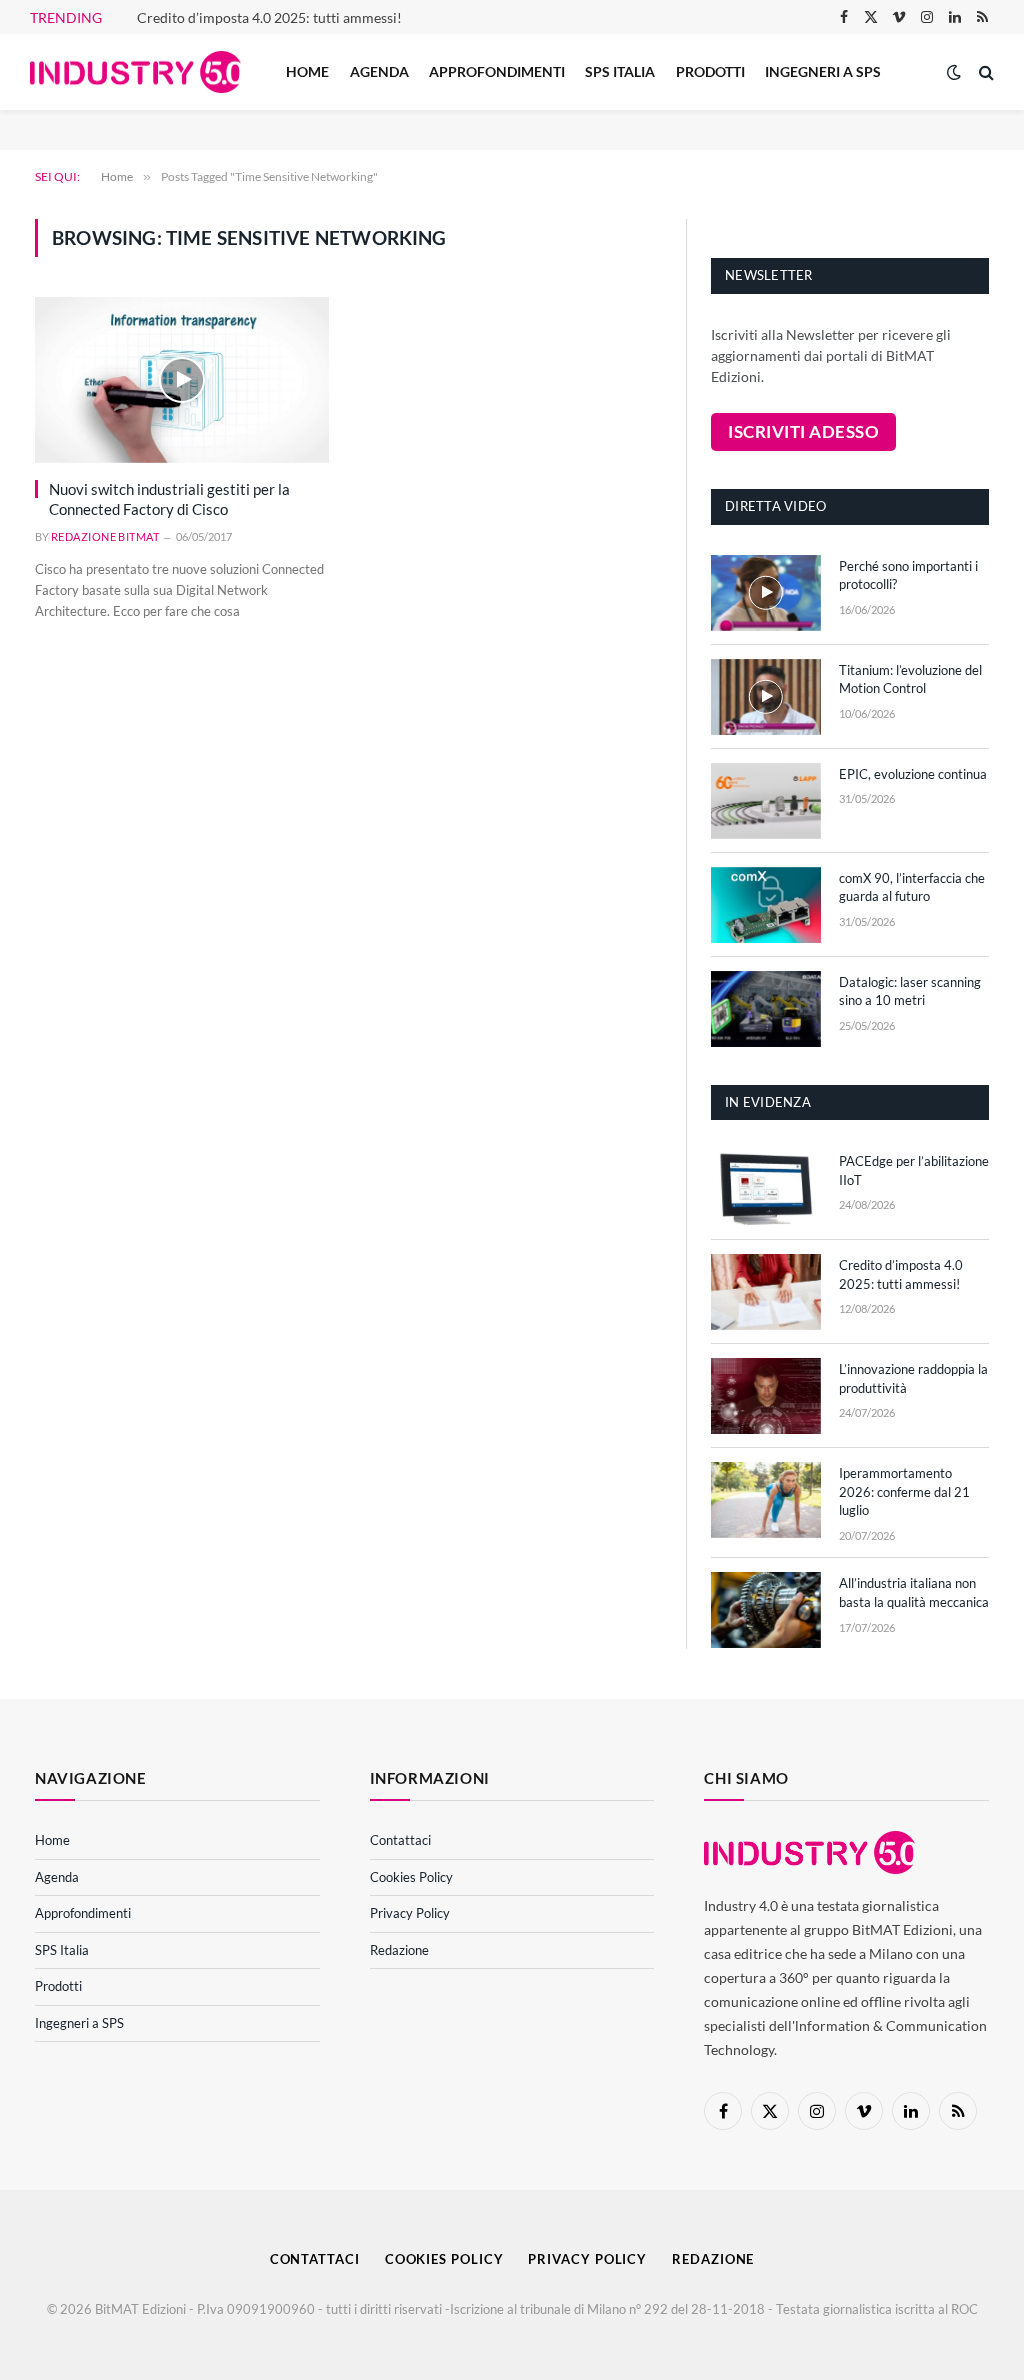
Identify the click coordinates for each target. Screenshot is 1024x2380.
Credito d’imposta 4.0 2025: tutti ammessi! (269, 17)
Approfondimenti (497, 71)
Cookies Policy (411, 1877)
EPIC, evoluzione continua (913, 774)
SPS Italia (620, 71)
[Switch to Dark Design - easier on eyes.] (954, 72)
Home (307, 71)
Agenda (379, 71)
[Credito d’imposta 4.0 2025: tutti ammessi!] (766, 1292)
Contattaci (400, 1840)
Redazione (399, 1950)
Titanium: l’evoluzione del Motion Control (910, 679)
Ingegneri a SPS (823, 71)
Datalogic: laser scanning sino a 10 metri (910, 991)
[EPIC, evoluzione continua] (766, 801)
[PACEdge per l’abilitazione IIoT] (766, 1188)
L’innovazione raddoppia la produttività (913, 1378)
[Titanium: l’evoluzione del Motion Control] (766, 697)
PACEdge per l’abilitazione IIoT (914, 1170)
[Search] (984, 72)
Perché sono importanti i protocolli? (908, 575)
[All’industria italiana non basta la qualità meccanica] (766, 1610)
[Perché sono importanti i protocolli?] (766, 593)
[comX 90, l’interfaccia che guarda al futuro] (766, 905)
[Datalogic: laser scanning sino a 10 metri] (766, 1009)
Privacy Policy (410, 1913)
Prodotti (710, 71)
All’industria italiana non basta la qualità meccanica (914, 1592)
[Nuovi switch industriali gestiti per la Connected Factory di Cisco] (182, 379)
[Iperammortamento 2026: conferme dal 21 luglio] (766, 1500)
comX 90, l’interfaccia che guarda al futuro (912, 887)
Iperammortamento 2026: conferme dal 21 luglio (904, 1491)
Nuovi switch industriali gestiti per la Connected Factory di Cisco (169, 499)
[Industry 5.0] (135, 72)
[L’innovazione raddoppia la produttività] (766, 1396)
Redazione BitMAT (105, 536)
